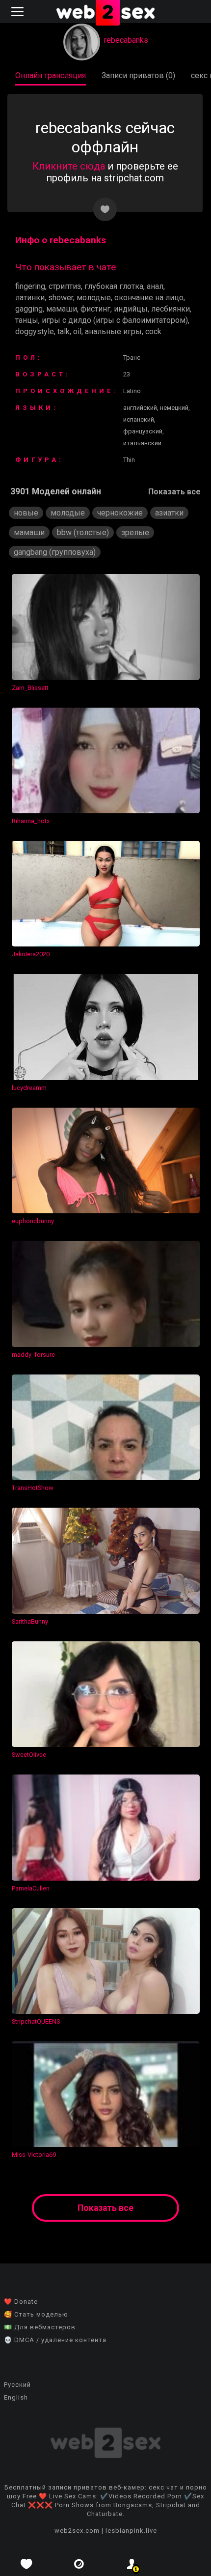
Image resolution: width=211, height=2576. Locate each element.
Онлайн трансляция (51, 75)
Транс (132, 358)
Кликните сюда (69, 166)
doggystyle (35, 331)
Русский (17, 2385)
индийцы (131, 309)
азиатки (169, 513)
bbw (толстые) (83, 532)
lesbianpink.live (131, 2531)
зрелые (135, 532)
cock (153, 331)
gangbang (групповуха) (55, 552)
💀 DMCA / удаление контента (55, 2340)
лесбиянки (171, 309)
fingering (30, 286)
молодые (94, 298)
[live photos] (79, 2564)
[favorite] (26, 2564)
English (16, 2397)
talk (64, 331)
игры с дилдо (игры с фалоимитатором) (115, 320)
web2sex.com (77, 2531)
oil (77, 331)
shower (61, 298)
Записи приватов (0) (138, 75)
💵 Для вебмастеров (40, 2327)
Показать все (174, 492)
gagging (29, 309)
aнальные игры (113, 331)
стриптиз (65, 286)
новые (26, 513)
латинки (30, 298)
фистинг (95, 309)
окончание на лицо (149, 298)
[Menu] (19, 12)
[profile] (132, 2564)
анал (155, 286)
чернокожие (120, 513)
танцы (27, 320)
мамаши (62, 309)
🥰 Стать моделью (36, 2314)
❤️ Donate (21, 2302)
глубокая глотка (114, 286)
